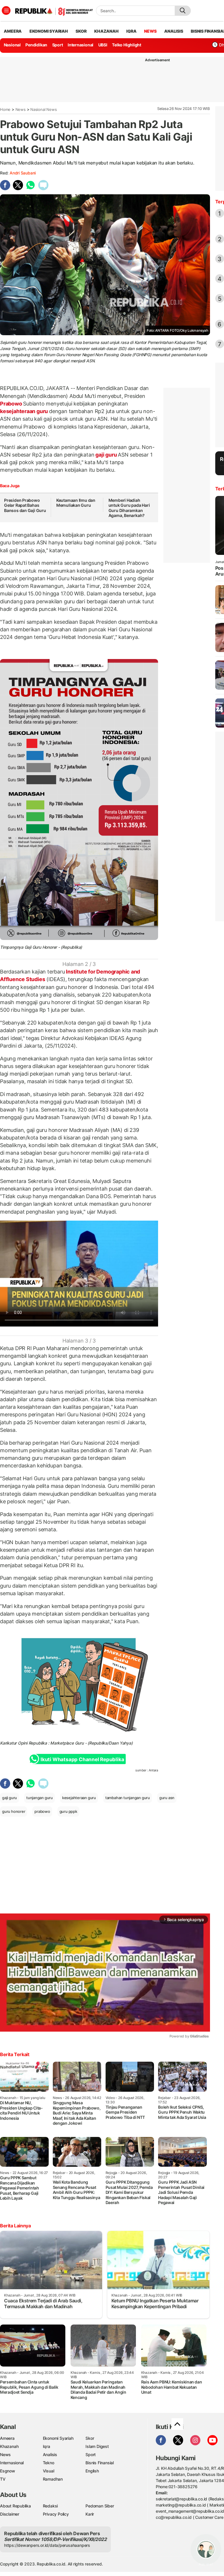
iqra (131, 31)
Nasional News (43, 109)
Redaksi (50, 2506)
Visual (49, 2471)
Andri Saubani (23, 173)
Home (5, 109)
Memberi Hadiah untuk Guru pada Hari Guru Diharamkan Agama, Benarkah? (129, 508)
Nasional (12, 45)
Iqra (47, 2446)
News (21, 109)
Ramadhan (53, 2479)
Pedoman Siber (100, 2506)
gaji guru (106, 455)
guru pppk (68, 1811)
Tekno (49, 2463)
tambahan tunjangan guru (128, 1798)
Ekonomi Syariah (49, 31)
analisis (174, 31)
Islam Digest (97, 2446)
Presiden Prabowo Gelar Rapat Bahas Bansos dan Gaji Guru (25, 505)
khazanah (106, 31)
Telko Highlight (127, 45)
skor (81, 31)
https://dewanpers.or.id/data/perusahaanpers (47, 2545)
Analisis (50, 2454)
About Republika (15, 2506)
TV (3, 2479)
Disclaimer (10, 2514)
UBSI (103, 45)
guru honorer (14, 1811)
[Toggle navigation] (6, 11)
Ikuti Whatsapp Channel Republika (82, 1759)
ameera (13, 31)
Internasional (80, 45)
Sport (58, 45)
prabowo (42, 1811)
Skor (90, 2438)
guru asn (167, 1798)
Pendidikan (36, 45)
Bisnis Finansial (100, 2463)
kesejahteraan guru (24, 411)
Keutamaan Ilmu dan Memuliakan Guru (76, 503)
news (150, 31)
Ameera (7, 2438)
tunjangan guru (40, 1798)
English (92, 2471)
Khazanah (9, 2446)
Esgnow (8, 2471)
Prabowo (12, 404)
